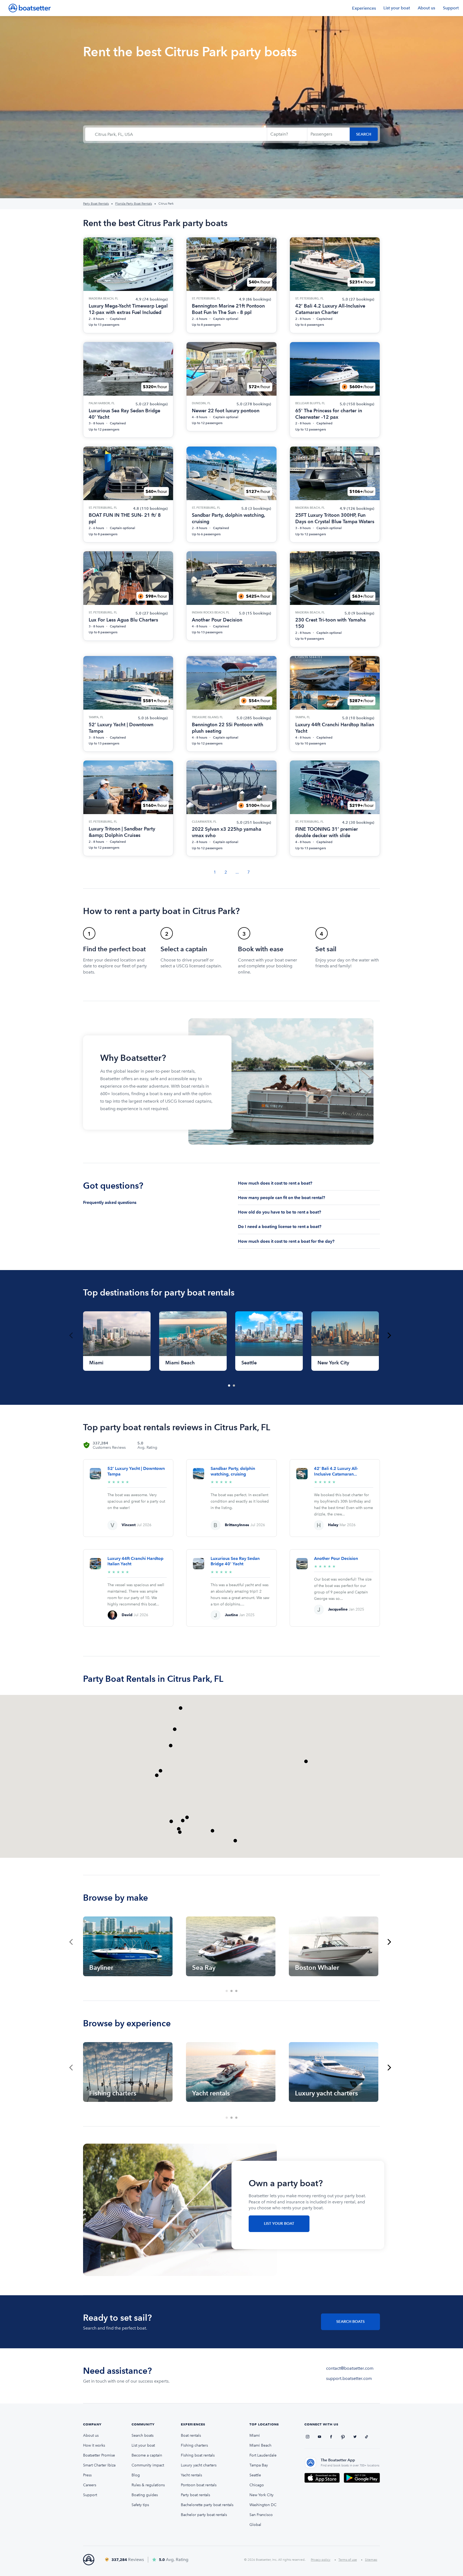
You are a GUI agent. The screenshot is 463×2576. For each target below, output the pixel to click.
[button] (235, 1841)
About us (426, 8)
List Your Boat (279, 2224)
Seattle (255, 2475)
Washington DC (263, 2505)
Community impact (148, 2465)
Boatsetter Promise (99, 2455)
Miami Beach (260, 2445)
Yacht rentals (191, 2475)
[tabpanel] (117, 1341)
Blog (136, 2475)
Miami (255, 2435)
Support (451, 8)
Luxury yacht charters (199, 2465)
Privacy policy (321, 2560)
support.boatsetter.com (349, 2378)
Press (87, 2475)
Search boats (143, 2435)
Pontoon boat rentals (199, 2485)
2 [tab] (234, 1386)
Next (389, 1335)
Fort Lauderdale (263, 2455)
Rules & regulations (148, 2485)
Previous (71, 1335)
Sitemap (371, 2560)
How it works (94, 2445)
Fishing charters (194, 2445)
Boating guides (145, 2495)
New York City (262, 2495)
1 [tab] (229, 1386)
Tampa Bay (259, 2465)
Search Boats (350, 2322)
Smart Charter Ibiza (99, 2465)
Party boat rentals (195, 2495)
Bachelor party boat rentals (204, 2515)
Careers (90, 2485)
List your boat (397, 8)
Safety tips (140, 2505)
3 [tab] (237, 1991)
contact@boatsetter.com (350, 2368)
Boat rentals (191, 2435)
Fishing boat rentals (198, 2455)
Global (255, 2525)
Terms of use (348, 2560)
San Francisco (261, 2515)
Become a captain (147, 2455)
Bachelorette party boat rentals (207, 2505)
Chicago (257, 2485)
